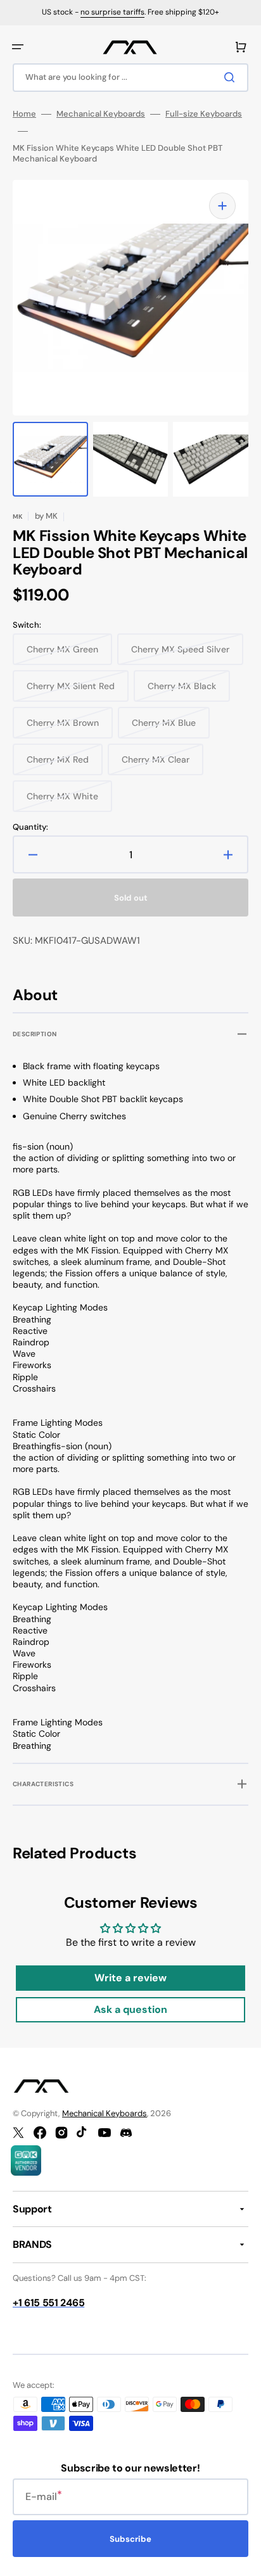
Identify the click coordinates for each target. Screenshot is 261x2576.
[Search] (232, 77)
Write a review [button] (130, 1978)
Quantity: (30, 827)
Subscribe (130, 2539)
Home (24, 114)
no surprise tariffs (112, 12)
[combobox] (130, 78)
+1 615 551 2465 (48, 2303)
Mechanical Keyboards (101, 114)
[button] (18, 47)
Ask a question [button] (130, 2009)
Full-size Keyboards (204, 114)
